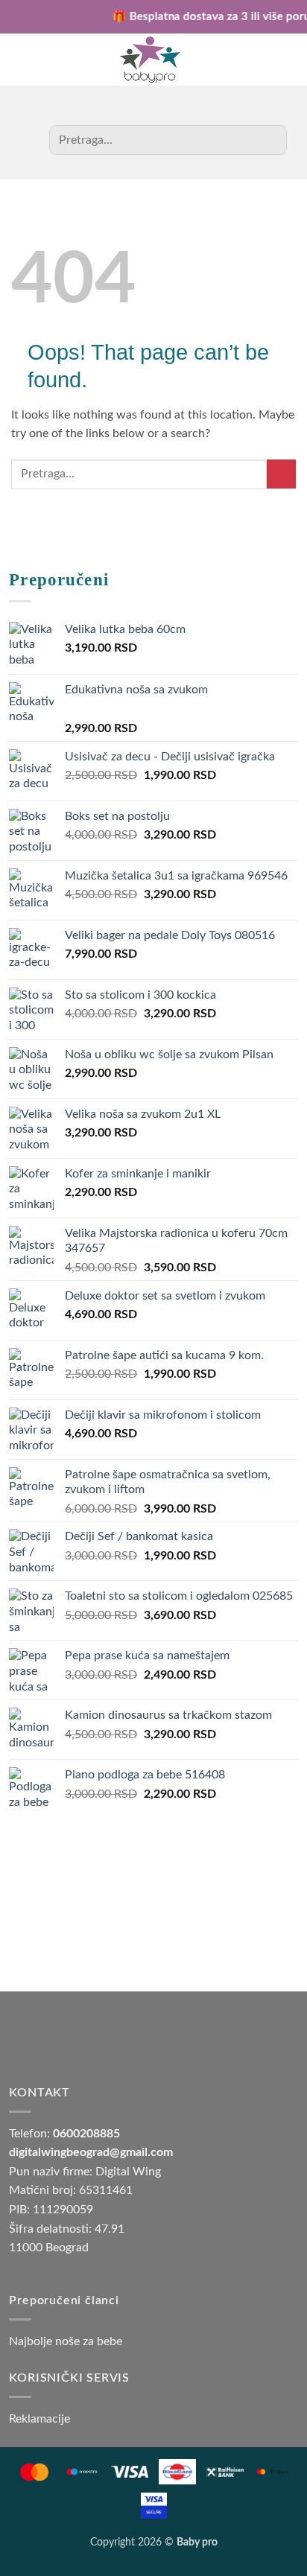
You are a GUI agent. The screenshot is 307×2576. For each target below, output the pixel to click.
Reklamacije (39, 2419)
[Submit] (270, 140)
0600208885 (86, 2134)
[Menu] (278, 60)
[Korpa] (29, 60)
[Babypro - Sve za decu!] (150, 60)
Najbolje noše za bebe (66, 2341)
